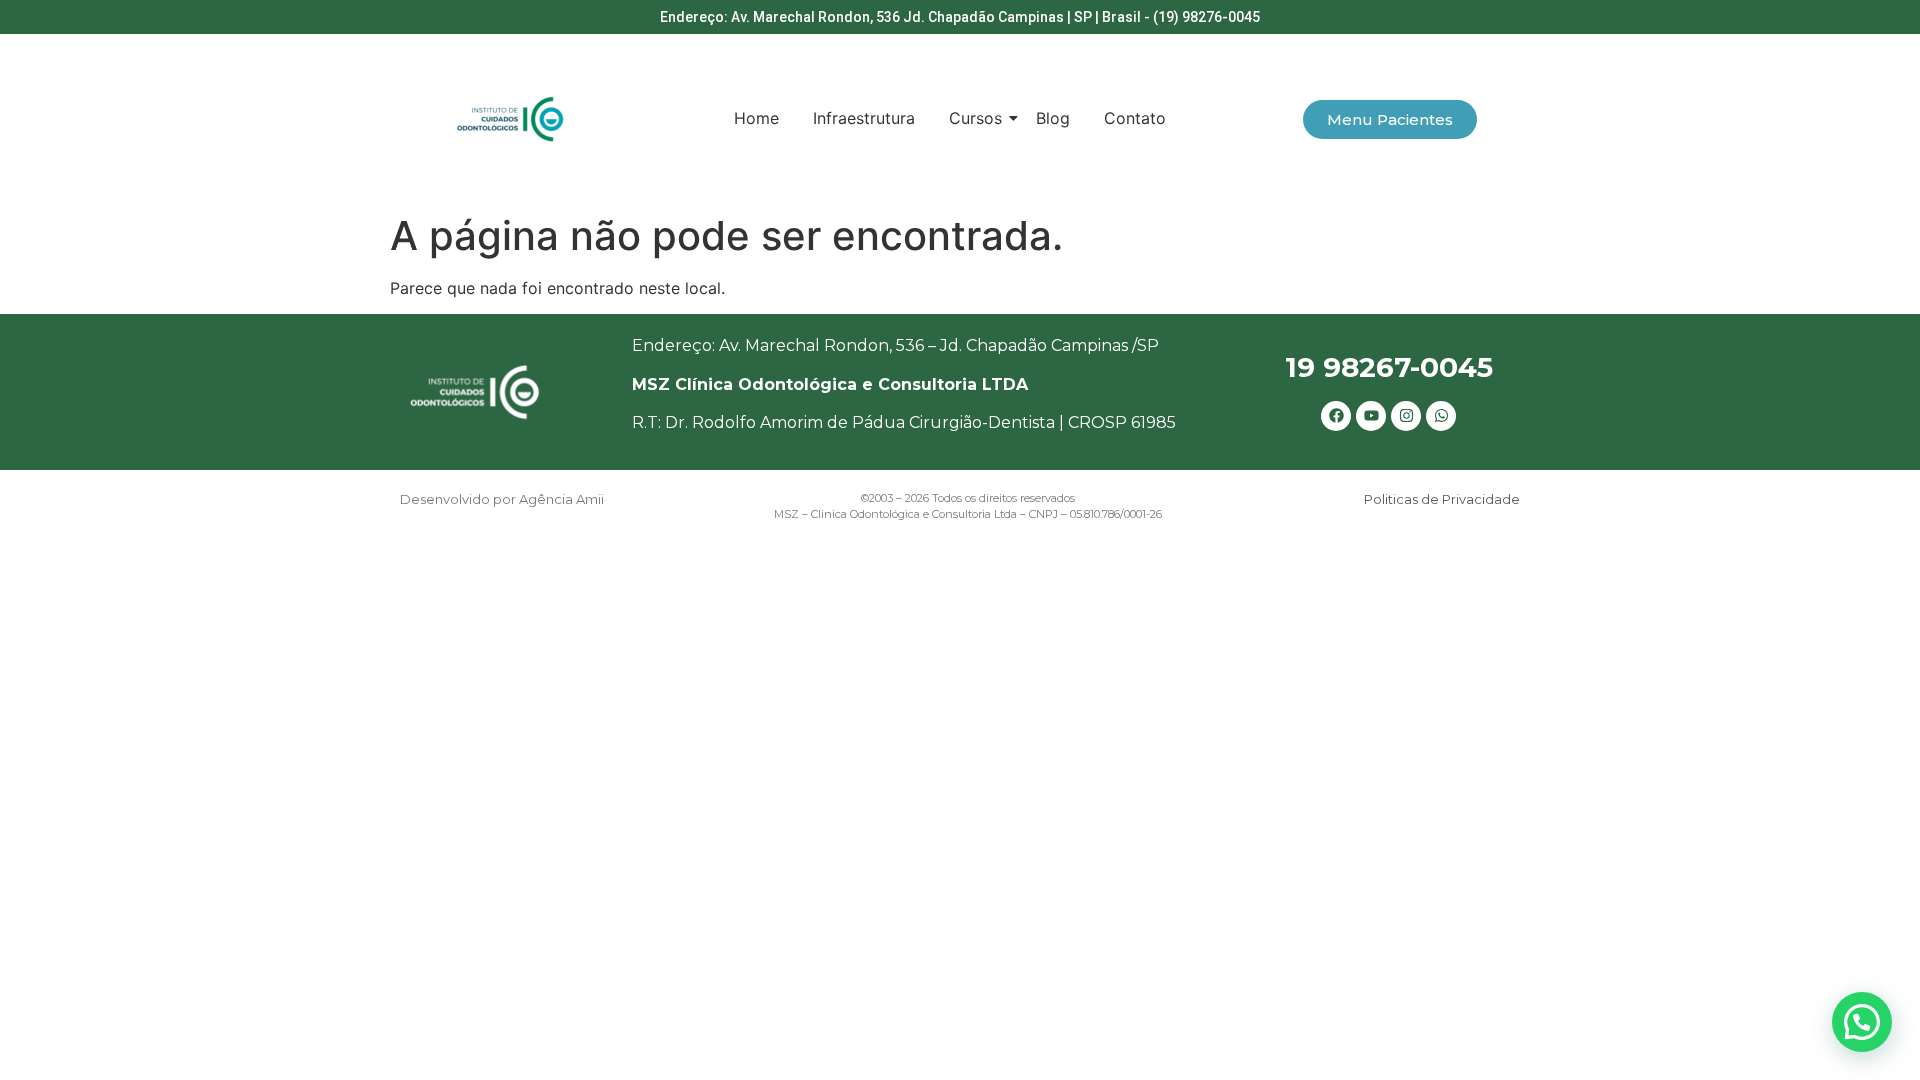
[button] (1862, 1022)
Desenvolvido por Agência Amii (502, 499)
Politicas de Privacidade (1442, 499)
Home (756, 118)
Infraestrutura (864, 118)
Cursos (975, 118)
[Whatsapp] (1441, 416)
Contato (1135, 118)
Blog (1053, 118)
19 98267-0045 (1389, 367)
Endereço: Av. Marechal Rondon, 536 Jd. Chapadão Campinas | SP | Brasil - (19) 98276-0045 (960, 17)
